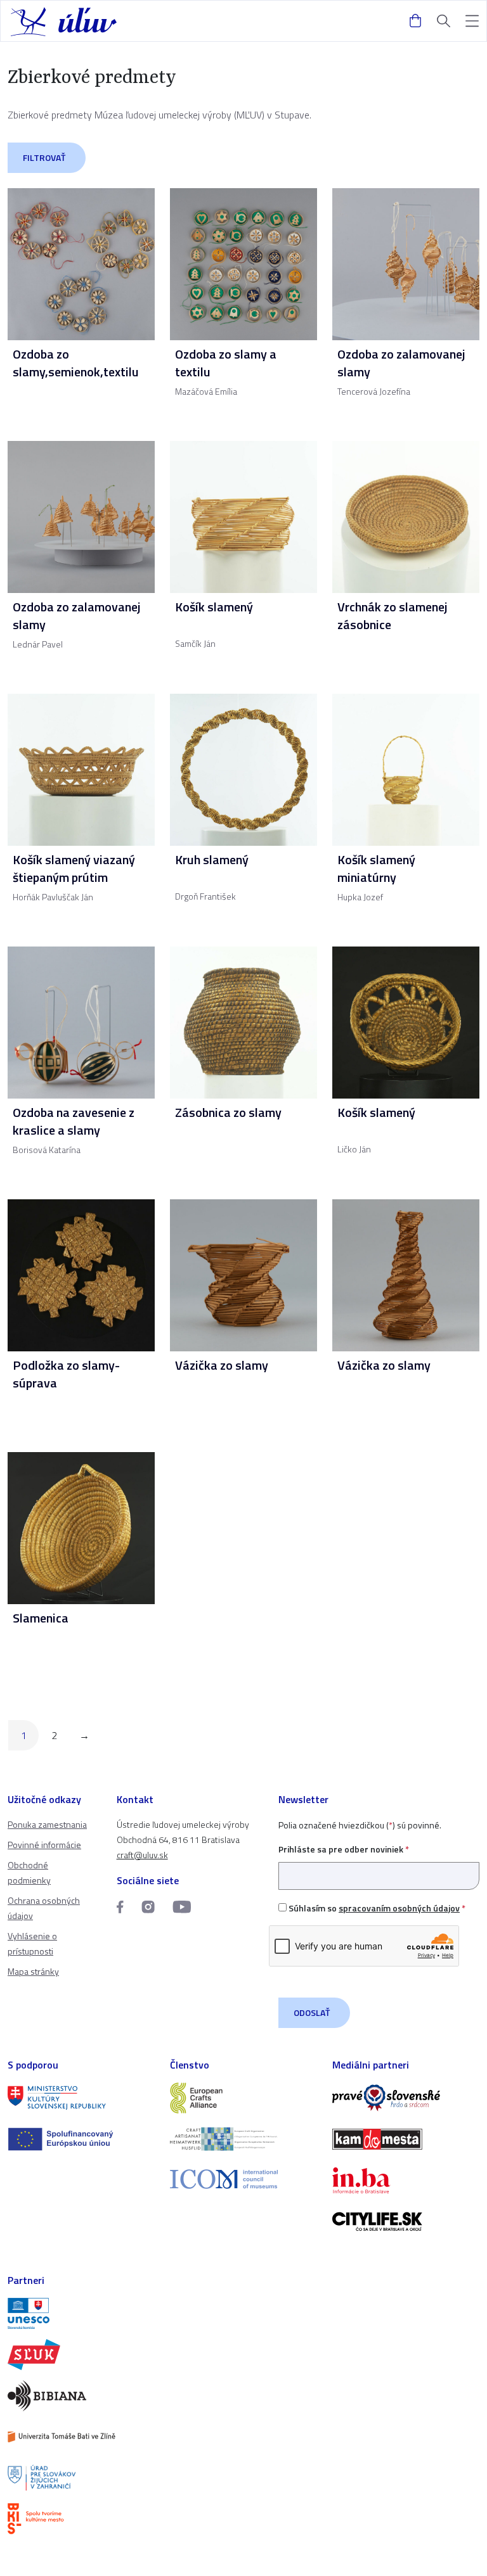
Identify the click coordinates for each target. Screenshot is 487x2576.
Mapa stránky (33, 1971)
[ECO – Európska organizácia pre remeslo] (243, 2139)
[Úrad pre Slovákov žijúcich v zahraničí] (81, 2478)
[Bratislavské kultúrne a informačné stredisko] (81, 2519)
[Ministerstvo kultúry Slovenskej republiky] (81, 2098)
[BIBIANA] (81, 2396)
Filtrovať (44, 157)
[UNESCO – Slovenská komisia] (81, 2313)
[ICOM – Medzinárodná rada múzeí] (243, 2179)
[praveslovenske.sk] (406, 2098)
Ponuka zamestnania (47, 1824)
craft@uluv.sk (142, 1855)
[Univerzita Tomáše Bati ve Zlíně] (81, 2437)
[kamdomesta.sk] (406, 2139)
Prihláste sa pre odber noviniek (344, 1849)
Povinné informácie (44, 1845)
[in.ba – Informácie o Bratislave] (406, 2180)
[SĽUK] (81, 2355)
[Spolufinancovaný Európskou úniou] (81, 2139)
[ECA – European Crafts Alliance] (243, 2098)
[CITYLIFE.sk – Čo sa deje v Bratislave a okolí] (406, 2222)
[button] (472, 21)
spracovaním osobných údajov (399, 1908)
